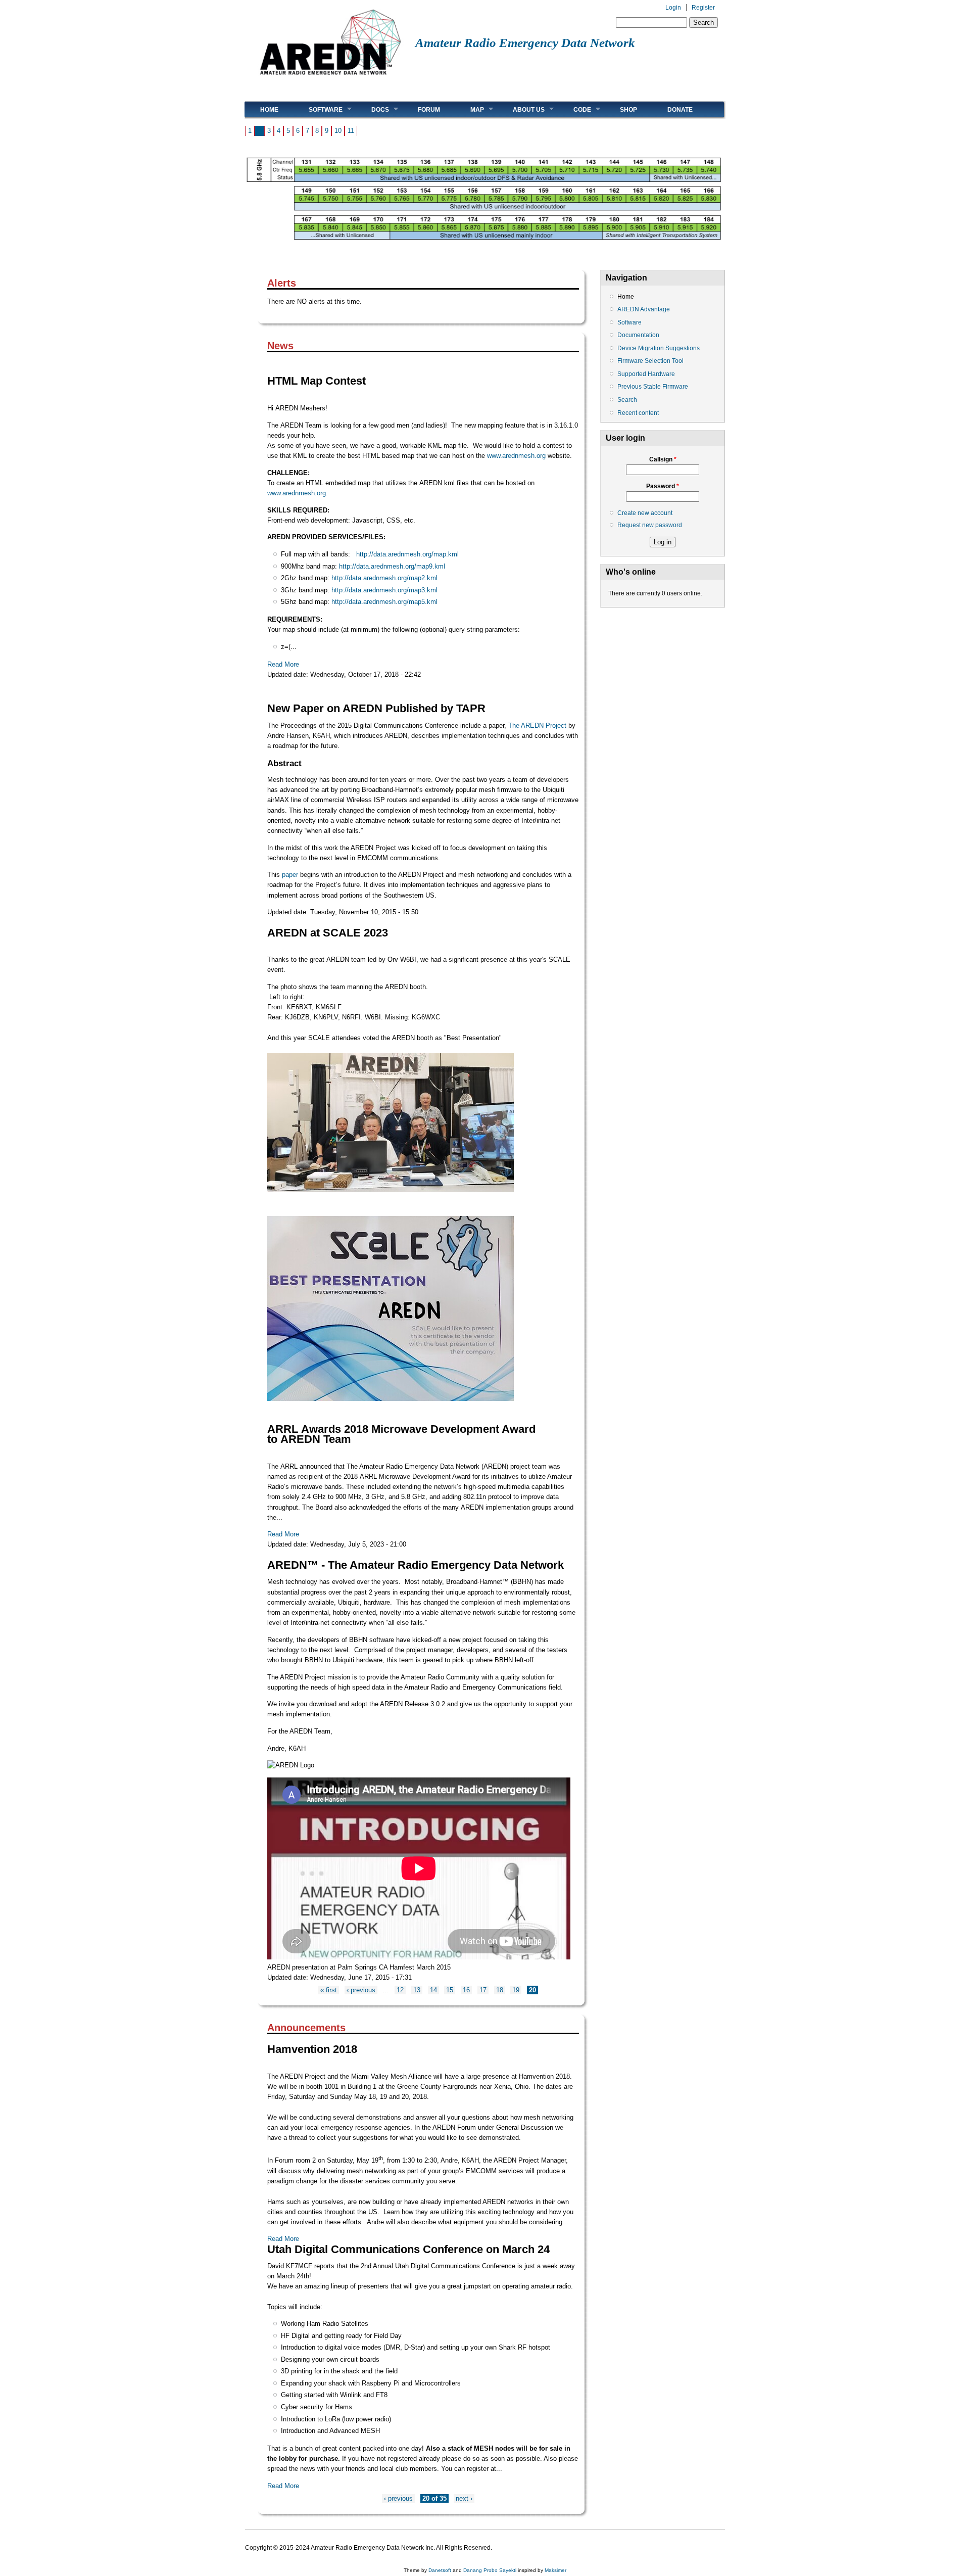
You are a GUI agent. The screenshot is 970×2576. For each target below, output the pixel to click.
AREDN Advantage (644, 309)
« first (329, 1990)
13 (417, 1990)
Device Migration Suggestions (659, 348)
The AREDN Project (537, 725)
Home (269, 110)
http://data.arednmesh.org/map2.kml (384, 578)
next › (464, 2498)
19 (516, 1990)
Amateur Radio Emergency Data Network (525, 43)
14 (433, 1990)
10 (338, 131)
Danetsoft (440, 2570)
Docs (373, 109)
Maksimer (555, 2570)
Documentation (638, 335)
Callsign (663, 459)
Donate (680, 110)
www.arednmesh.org (516, 456)
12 (400, 1990)
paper (290, 875)
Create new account (645, 513)
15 (450, 1990)
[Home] (330, 79)
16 (466, 1990)
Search (627, 400)
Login (673, 8)
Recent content (638, 413)
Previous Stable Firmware (653, 387)
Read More (283, 664)
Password (663, 486)
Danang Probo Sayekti (490, 2570)
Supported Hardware (646, 374)
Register (703, 8)
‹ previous (361, 1990)
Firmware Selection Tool (650, 361)
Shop (628, 110)
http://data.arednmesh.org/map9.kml (392, 566)
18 (500, 1990)
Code (575, 109)
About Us (521, 109)
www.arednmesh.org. (298, 493)
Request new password (650, 525)
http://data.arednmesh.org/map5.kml (384, 602)
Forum (429, 110)
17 (483, 1990)
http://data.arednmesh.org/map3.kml (384, 590)
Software (318, 109)
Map (470, 109)
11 (351, 131)
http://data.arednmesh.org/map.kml (407, 554)
